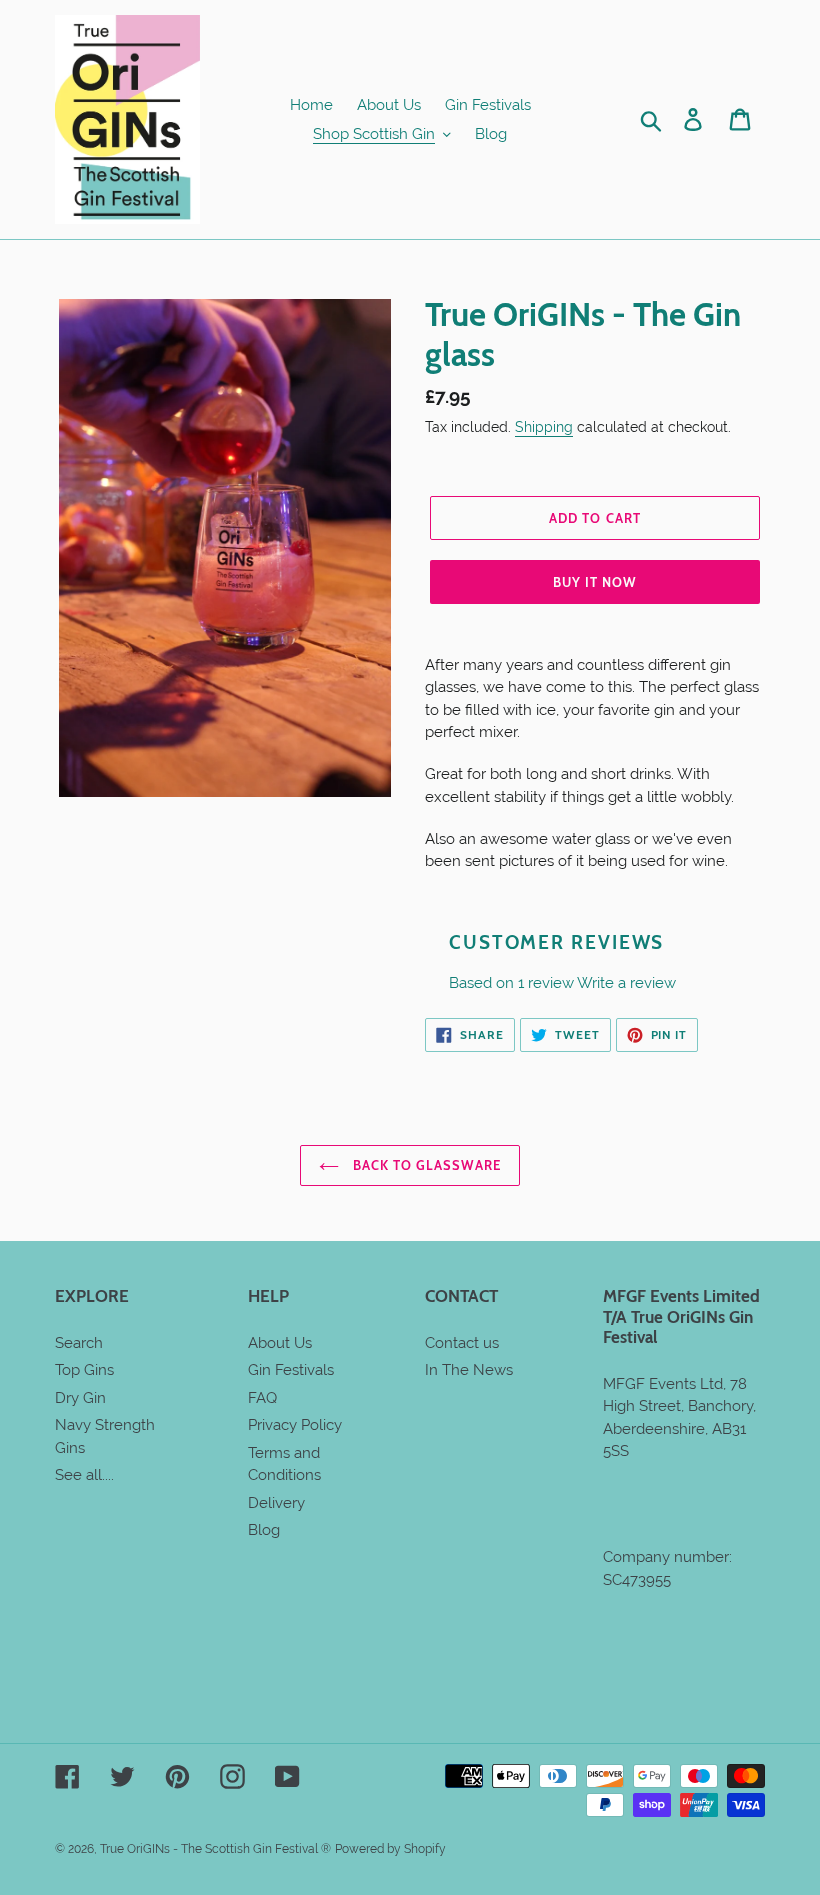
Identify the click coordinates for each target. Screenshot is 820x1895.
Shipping (544, 427)
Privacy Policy (295, 1425)
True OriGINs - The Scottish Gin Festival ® (215, 1849)
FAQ (262, 1398)
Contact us (462, 1343)
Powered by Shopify (390, 1849)
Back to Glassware (425, 1165)
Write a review (626, 983)
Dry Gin (80, 1398)
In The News (469, 1370)
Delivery (276, 1503)
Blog (264, 1530)
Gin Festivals (291, 1370)
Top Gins (84, 1370)
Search (79, 1343)
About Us (280, 1343)
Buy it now (595, 582)
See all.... (84, 1475)
